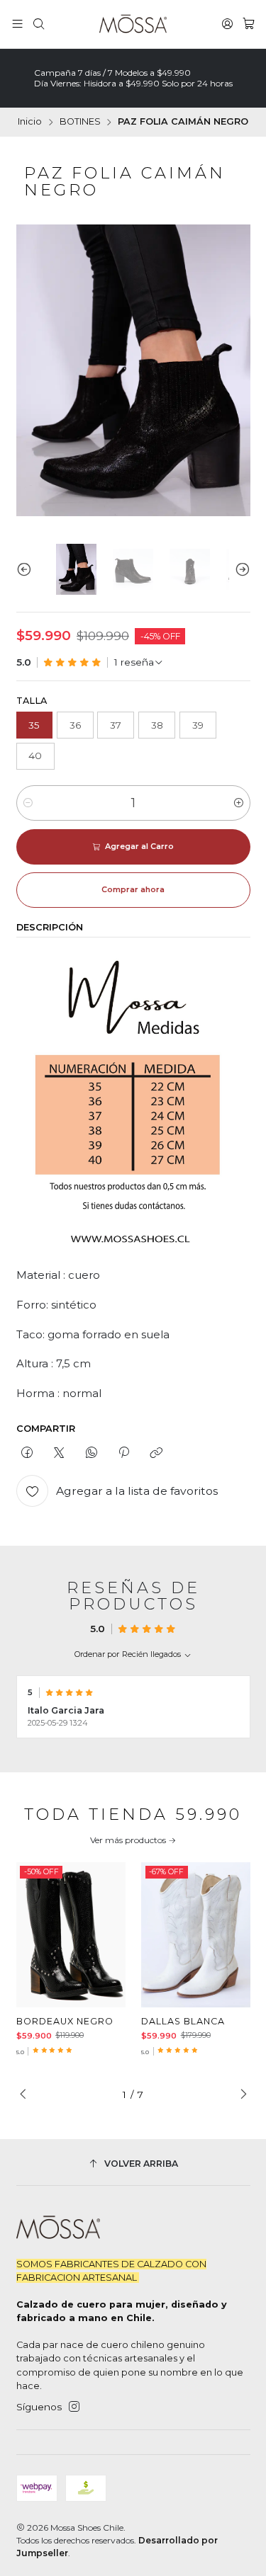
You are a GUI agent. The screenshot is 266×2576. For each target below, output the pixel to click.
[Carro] (249, 24)
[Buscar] (39, 24)
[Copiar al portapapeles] (156, 1454)
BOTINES (80, 122)
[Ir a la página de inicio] (133, 24)
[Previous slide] (27, 570)
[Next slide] (240, 570)
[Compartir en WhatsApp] (91, 1454)
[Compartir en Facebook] (27, 1454)
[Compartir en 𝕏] (59, 1454)
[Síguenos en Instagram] (74, 2407)
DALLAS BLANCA (183, 2021)
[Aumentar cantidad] (239, 803)
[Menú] (17, 24)
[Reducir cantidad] (28, 803)
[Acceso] (227, 24)
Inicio (30, 122)
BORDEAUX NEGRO (65, 2021)
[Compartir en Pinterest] (123, 1454)
